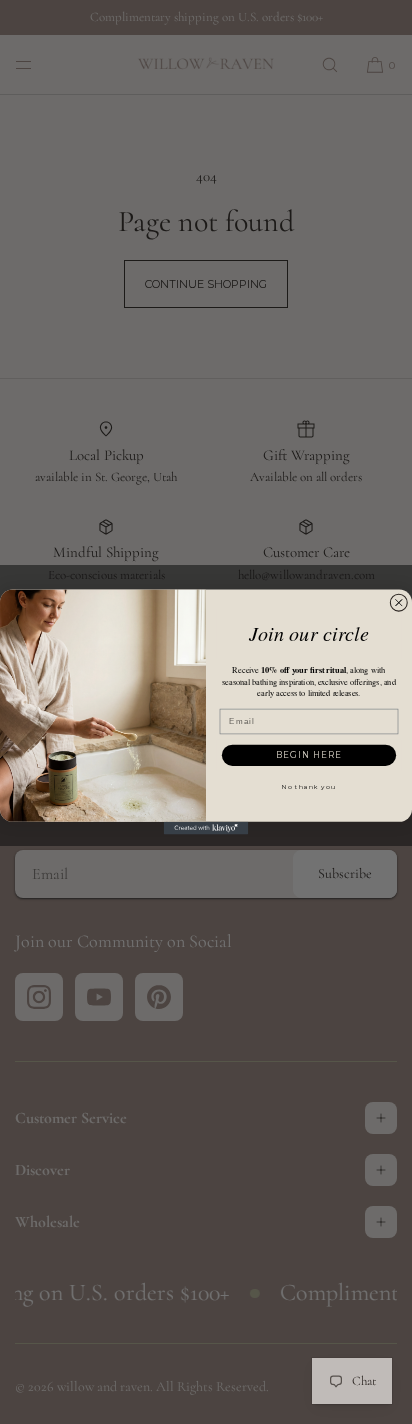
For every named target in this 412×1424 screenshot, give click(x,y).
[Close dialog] (399, 603)
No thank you (309, 787)
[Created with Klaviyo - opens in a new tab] (206, 828)
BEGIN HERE (309, 755)
